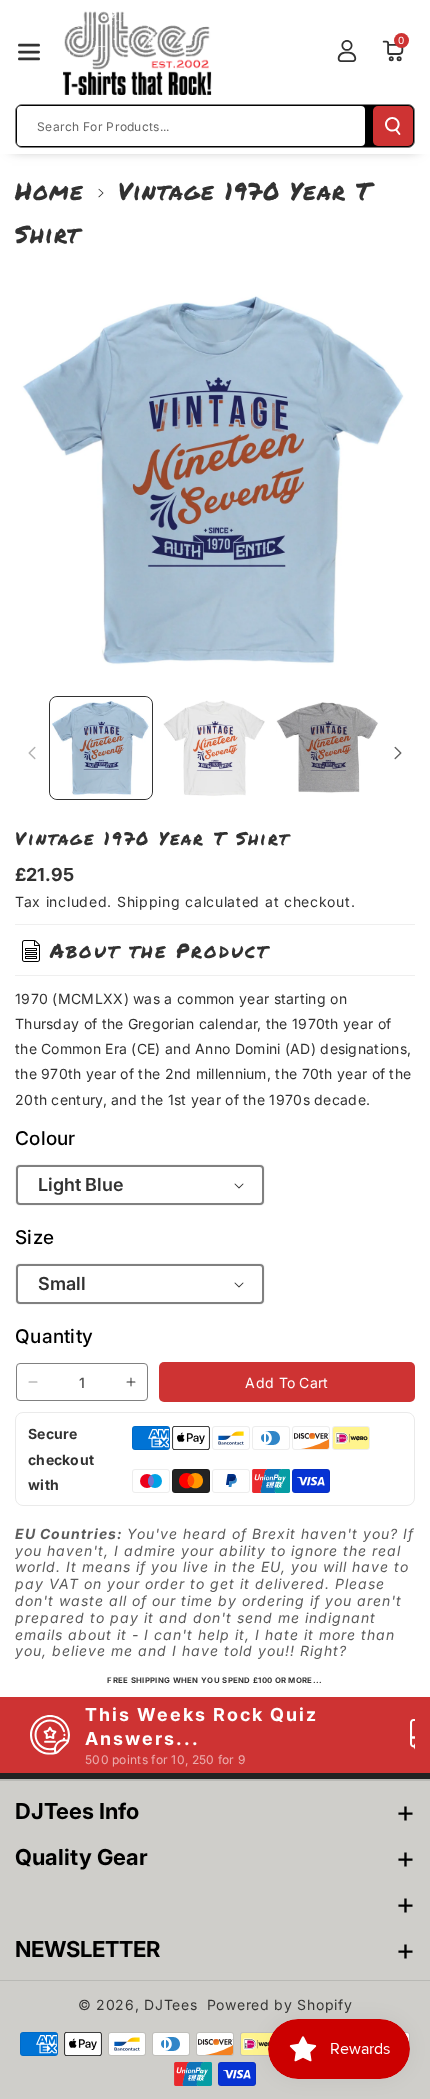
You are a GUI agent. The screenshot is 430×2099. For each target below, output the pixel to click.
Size (34, 1237)
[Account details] (347, 51)
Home (49, 190)
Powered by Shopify (280, 2004)
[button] (29, 52)
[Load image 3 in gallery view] (328, 748)
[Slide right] (398, 753)
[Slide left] (32, 753)
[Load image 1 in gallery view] (101, 748)
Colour (45, 1138)
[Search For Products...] (393, 126)
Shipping (149, 901)
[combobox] (191, 126)
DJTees (170, 2004)
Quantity (54, 1336)
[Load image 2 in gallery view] (215, 748)
